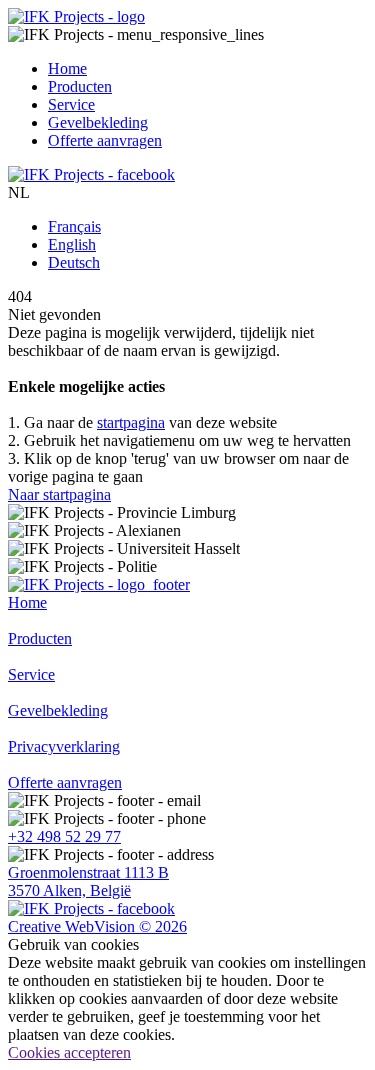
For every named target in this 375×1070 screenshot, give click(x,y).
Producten (40, 638)
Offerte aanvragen (65, 782)
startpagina (131, 422)
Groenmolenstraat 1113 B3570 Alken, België (88, 881)
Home (27, 602)
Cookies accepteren (69, 1052)
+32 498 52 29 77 (64, 836)
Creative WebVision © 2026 (97, 926)
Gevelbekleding (58, 710)
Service (31, 674)
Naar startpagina (59, 494)
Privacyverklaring (64, 746)
